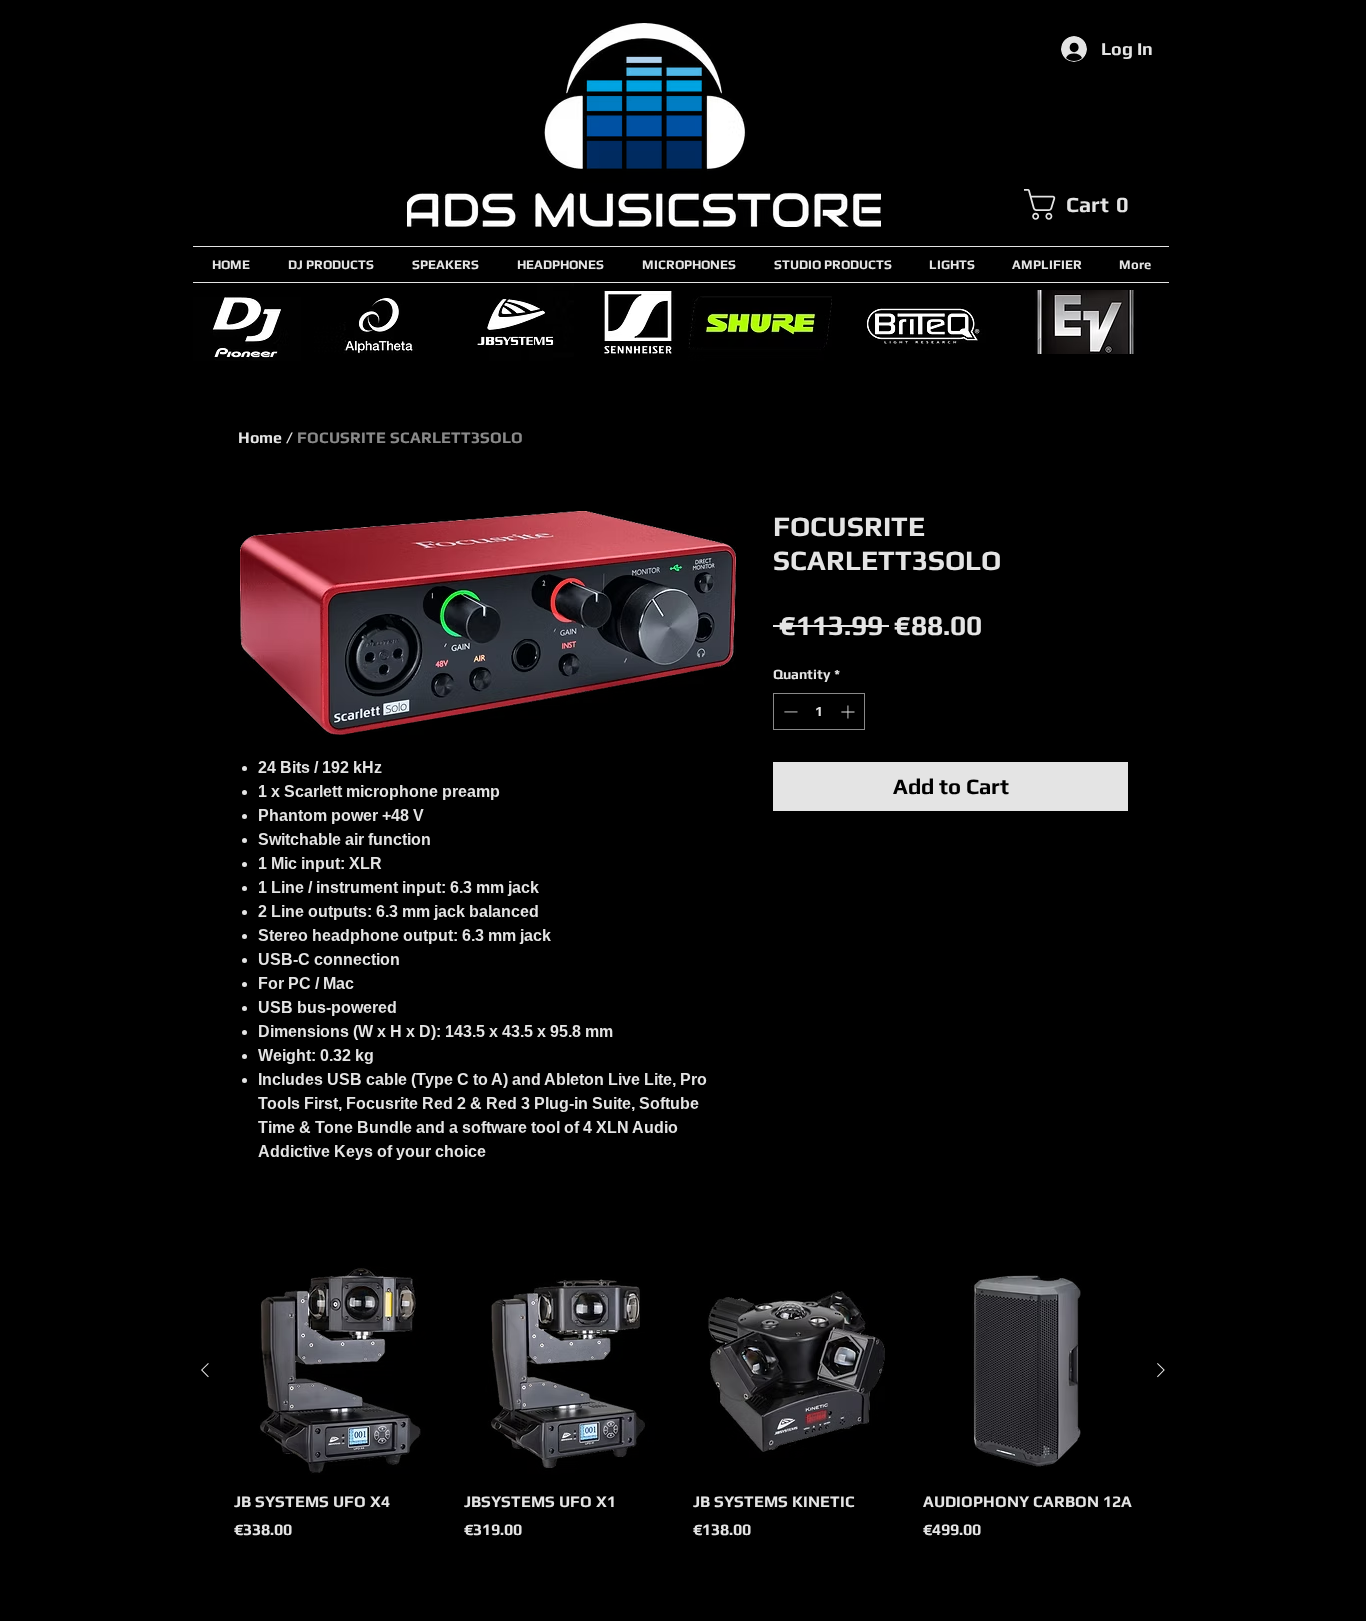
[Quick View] (339, 1371)
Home (260, 437)
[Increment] (849, 711)
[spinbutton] (819, 711)
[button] (1096, 204)
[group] (683, 1415)
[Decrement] (788, 711)
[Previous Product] (205, 1370)
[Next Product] (1161, 1370)
